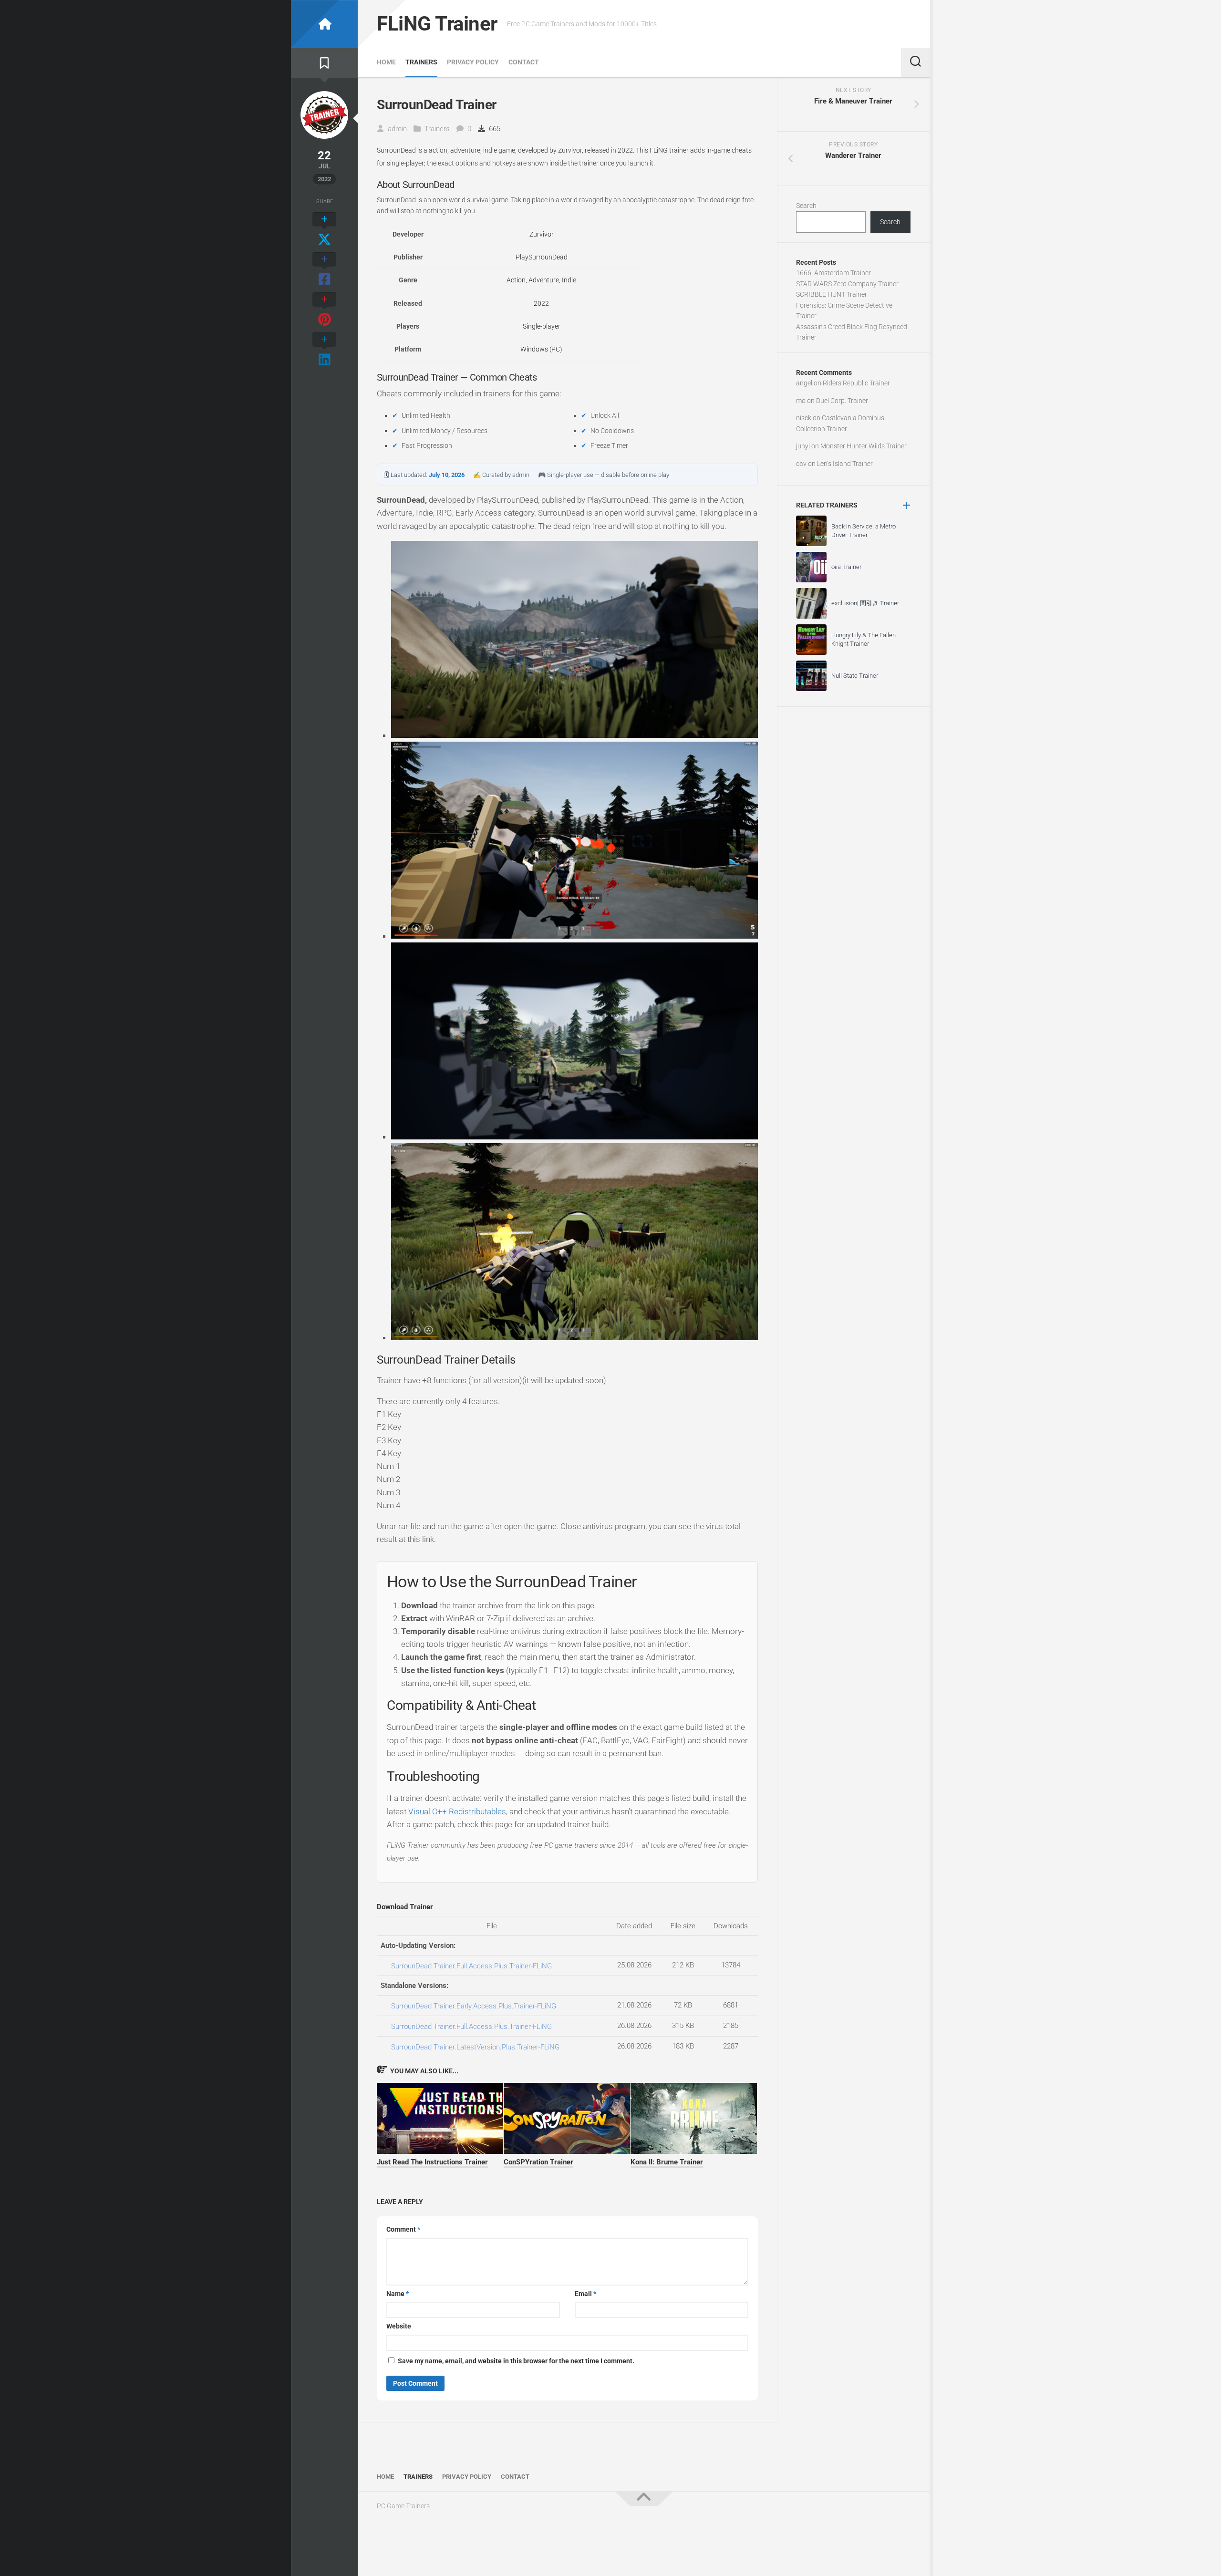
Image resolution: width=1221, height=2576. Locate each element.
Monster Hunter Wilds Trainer (864, 446)
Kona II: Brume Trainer (667, 2162)
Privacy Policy (473, 62)
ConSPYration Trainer (538, 2162)
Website (399, 2326)
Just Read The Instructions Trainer (432, 2162)
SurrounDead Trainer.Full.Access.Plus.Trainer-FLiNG (471, 1966)
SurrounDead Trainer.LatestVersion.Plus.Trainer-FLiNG (475, 2047)
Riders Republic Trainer (856, 383)
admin (397, 129)
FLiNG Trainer (437, 24)
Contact (524, 62)
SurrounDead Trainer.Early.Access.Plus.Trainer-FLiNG (474, 2006)
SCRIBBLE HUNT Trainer (832, 294)
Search (806, 206)
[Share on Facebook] (324, 270)
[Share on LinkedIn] (324, 350)
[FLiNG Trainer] (324, 24)
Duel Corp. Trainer (842, 401)
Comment (403, 2229)
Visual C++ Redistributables (457, 1811)
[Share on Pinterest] (324, 310)
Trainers (421, 62)
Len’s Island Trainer (845, 464)
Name (398, 2294)
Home (386, 62)
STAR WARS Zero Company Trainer (847, 284)
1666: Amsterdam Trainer (833, 273)
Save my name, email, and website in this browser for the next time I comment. (516, 2361)
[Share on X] (324, 230)
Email (585, 2294)
